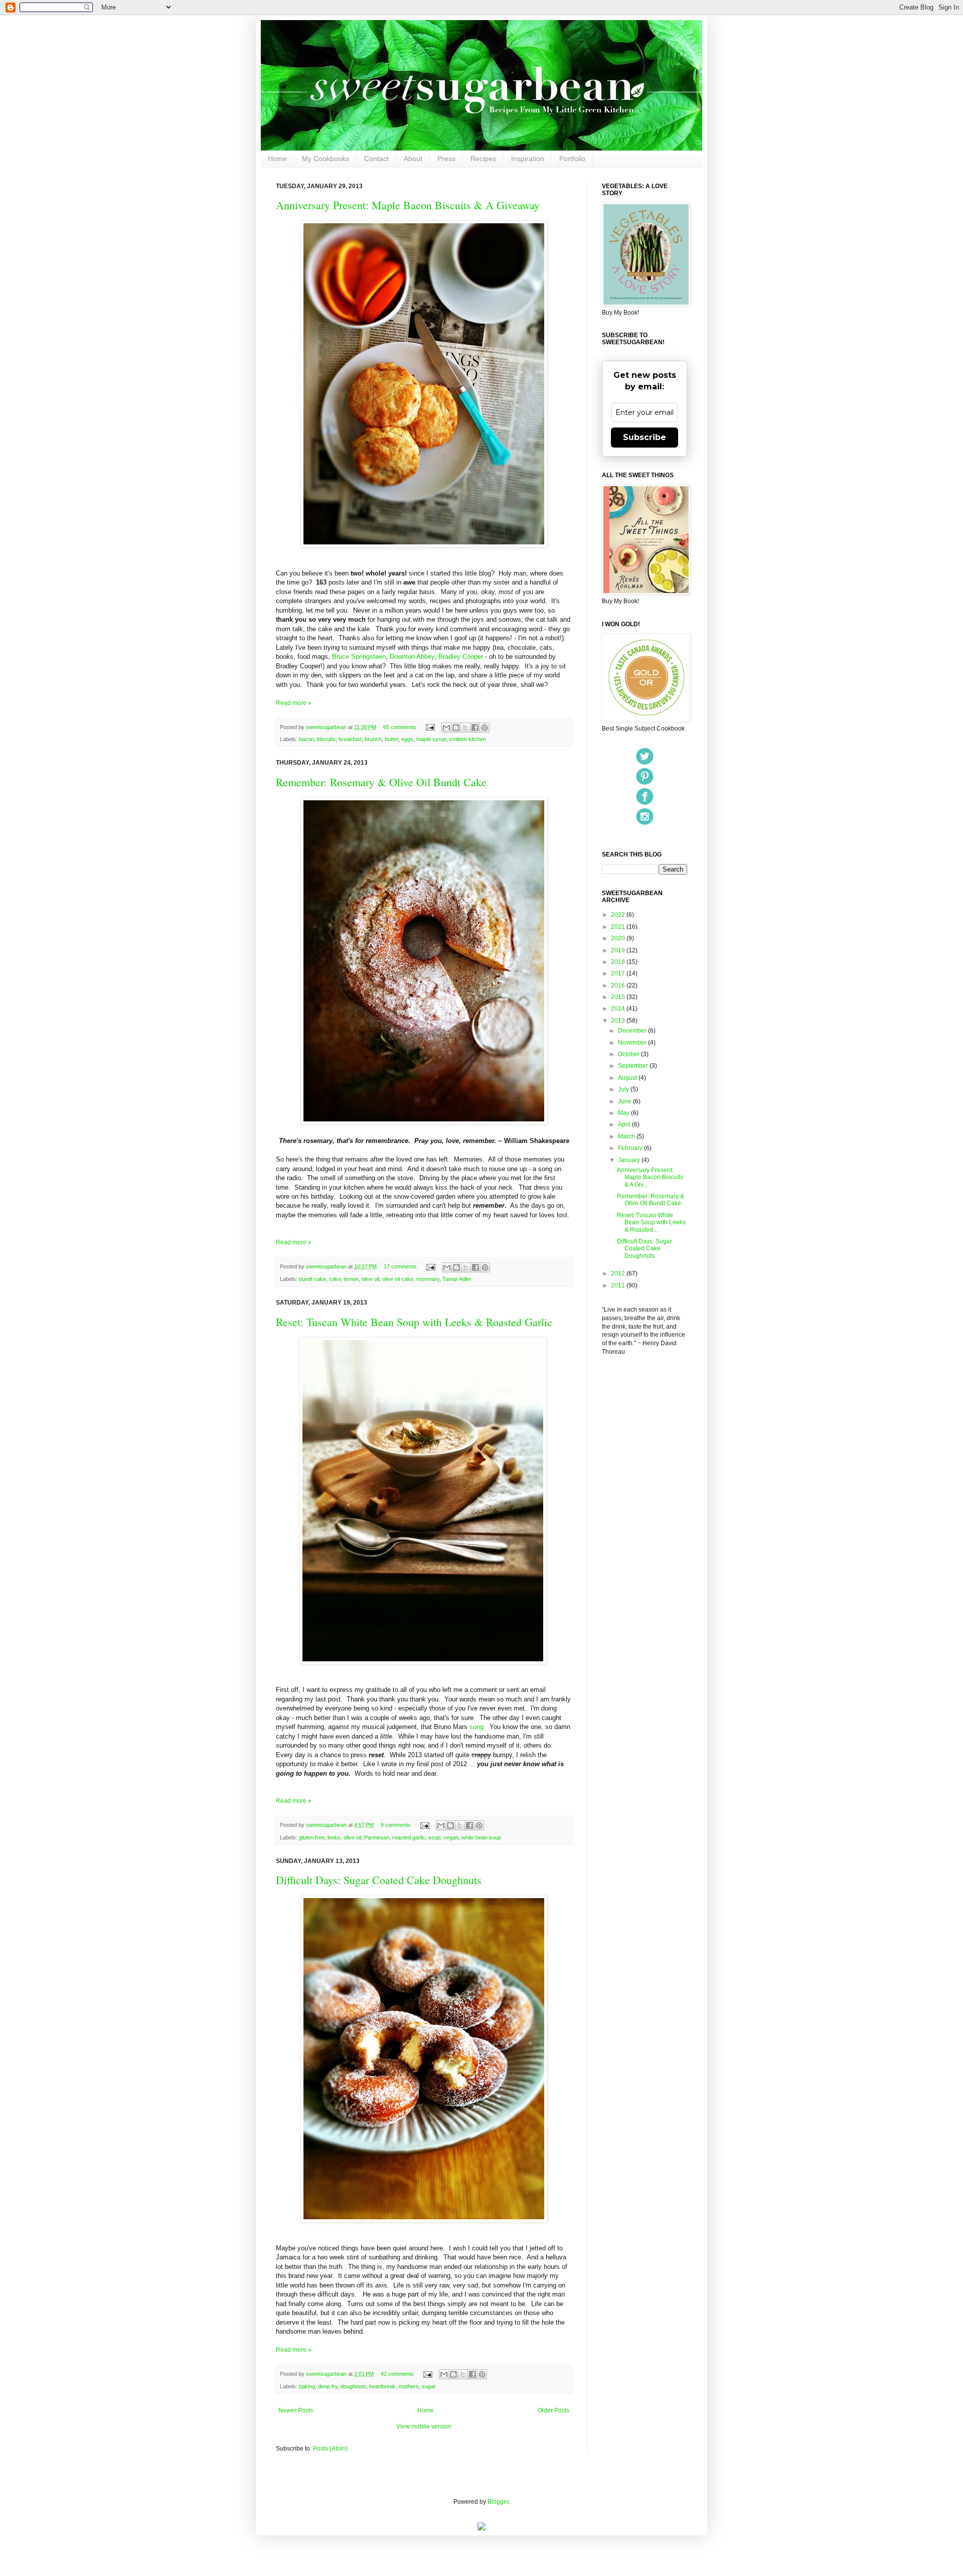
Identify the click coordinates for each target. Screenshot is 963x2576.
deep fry (328, 2386)
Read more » (294, 703)
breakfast (350, 739)
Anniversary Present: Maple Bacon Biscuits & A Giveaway (408, 205)
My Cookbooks (326, 159)
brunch (373, 739)
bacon (306, 739)
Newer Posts (296, 2410)
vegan (451, 1837)
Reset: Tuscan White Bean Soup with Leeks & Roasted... (651, 1223)
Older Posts (553, 2410)
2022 (619, 915)
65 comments (400, 727)
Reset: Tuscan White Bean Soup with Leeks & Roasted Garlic (414, 1322)
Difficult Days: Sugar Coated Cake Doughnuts (379, 1880)
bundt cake (312, 1279)
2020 (619, 938)
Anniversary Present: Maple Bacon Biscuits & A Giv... (650, 1177)
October (629, 1054)
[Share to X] (465, 728)
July (624, 1089)
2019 (619, 950)
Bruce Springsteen (359, 657)
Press (446, 159)
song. (476, 1727)
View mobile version (424, 2426)
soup (434, 1837)
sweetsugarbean (327, 727)
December (633, 1031)
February (631, 1148)
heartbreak (382, 2386)
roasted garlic (409, 1837)
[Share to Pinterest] (485, 728)
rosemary (428, 1279)
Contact (376, 159)
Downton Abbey (412, 657)
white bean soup (481, 1837)
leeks (334, 1837)
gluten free (312, 1837)
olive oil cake (398, 1279)
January (630, 1160)
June (625, 1101)
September (634, 1066)
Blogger (498, 2502)
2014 (619, 1009)
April (625, 1124)
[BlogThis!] (456, 728)
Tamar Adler (457, 1279)
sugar (429, 2386)
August (628, 1078)
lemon (351, 1279)
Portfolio (572, 159)
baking (307, 2386)
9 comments (396, 1825)
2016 (619, 985)
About (413, 159)
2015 (619, 997)
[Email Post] (430, 727)
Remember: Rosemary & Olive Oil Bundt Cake (381, 782)
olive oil (370, 1279)
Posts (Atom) (330, 2449)
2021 (619, 927)
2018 (619, 962)
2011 (619, 1285)
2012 (619, 1273)
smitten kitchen (468, 739)
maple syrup (431, 739)
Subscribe (645, 437)
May (624, 1113)
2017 (619, 973)
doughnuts (353, 2386)
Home (277, 159)
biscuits (326, 739)
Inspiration (528, 159)
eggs (407, 739)
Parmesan (377, 1837)
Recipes (483, 159)
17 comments (400, 1266)
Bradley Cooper (461, 657)
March (627, 1136)
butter (391, 739)
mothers (409, 2386)
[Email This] (446, 728)
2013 (619, 1021)
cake (335, 1279)
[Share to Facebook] (475, 728)
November (633, 1043)
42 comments (397, 2374)
